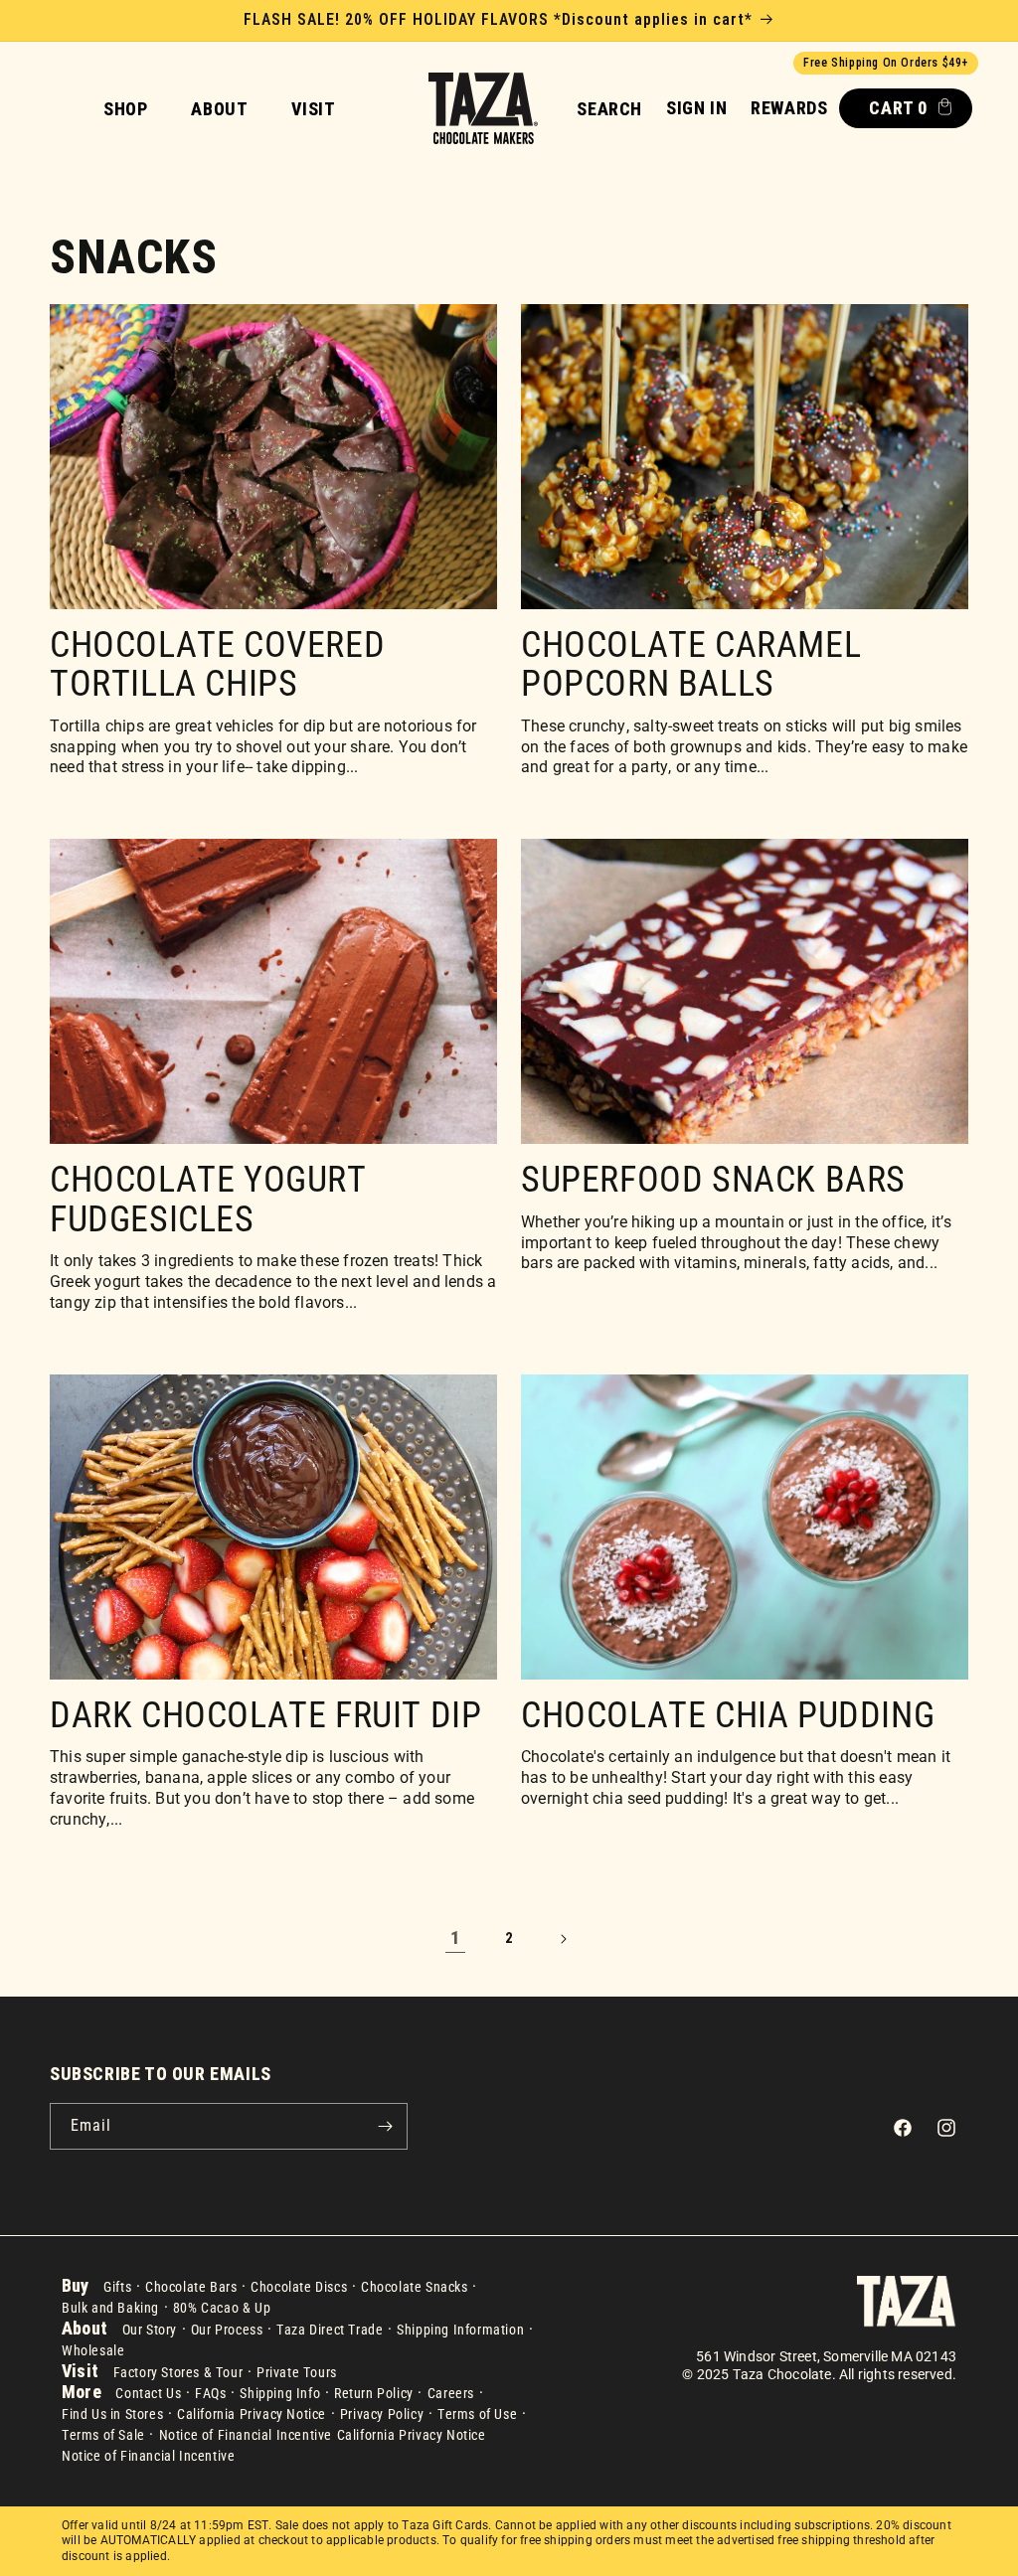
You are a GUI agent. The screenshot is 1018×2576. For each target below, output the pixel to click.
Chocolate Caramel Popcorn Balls (691, 665)
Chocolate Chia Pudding (728, 1716)
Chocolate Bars (191, 2287)
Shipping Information (460, 2330)
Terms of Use (477, 2414)
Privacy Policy (382, 2414)
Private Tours (297, 2372)
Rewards (789, 108)
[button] (609, 109)
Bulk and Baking (110, 2308)
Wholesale (93, 2350)
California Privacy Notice (252, 2414)
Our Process (227, 2330)
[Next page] (563, 1939)
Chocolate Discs (299, 2287)
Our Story (150, 2330)
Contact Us (148, 2393)
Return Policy (374, 2393)
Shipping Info (280, 2393)
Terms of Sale (103, 2435)
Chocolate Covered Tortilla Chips (217, 665)
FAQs (210, 2393)
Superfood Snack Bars (713, 1181)
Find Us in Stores (112, 2414)
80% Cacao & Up (222, 2308)
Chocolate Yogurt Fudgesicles (208, 1200)
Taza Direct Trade (330, 2330)
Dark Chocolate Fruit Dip (265, 1716)
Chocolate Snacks (415, 2287)
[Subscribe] (385, 2126)
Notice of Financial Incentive (246, 2435)
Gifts (117, 2287)
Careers (451, 2393)
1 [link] (455, 1937)
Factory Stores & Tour (178, 2372)
